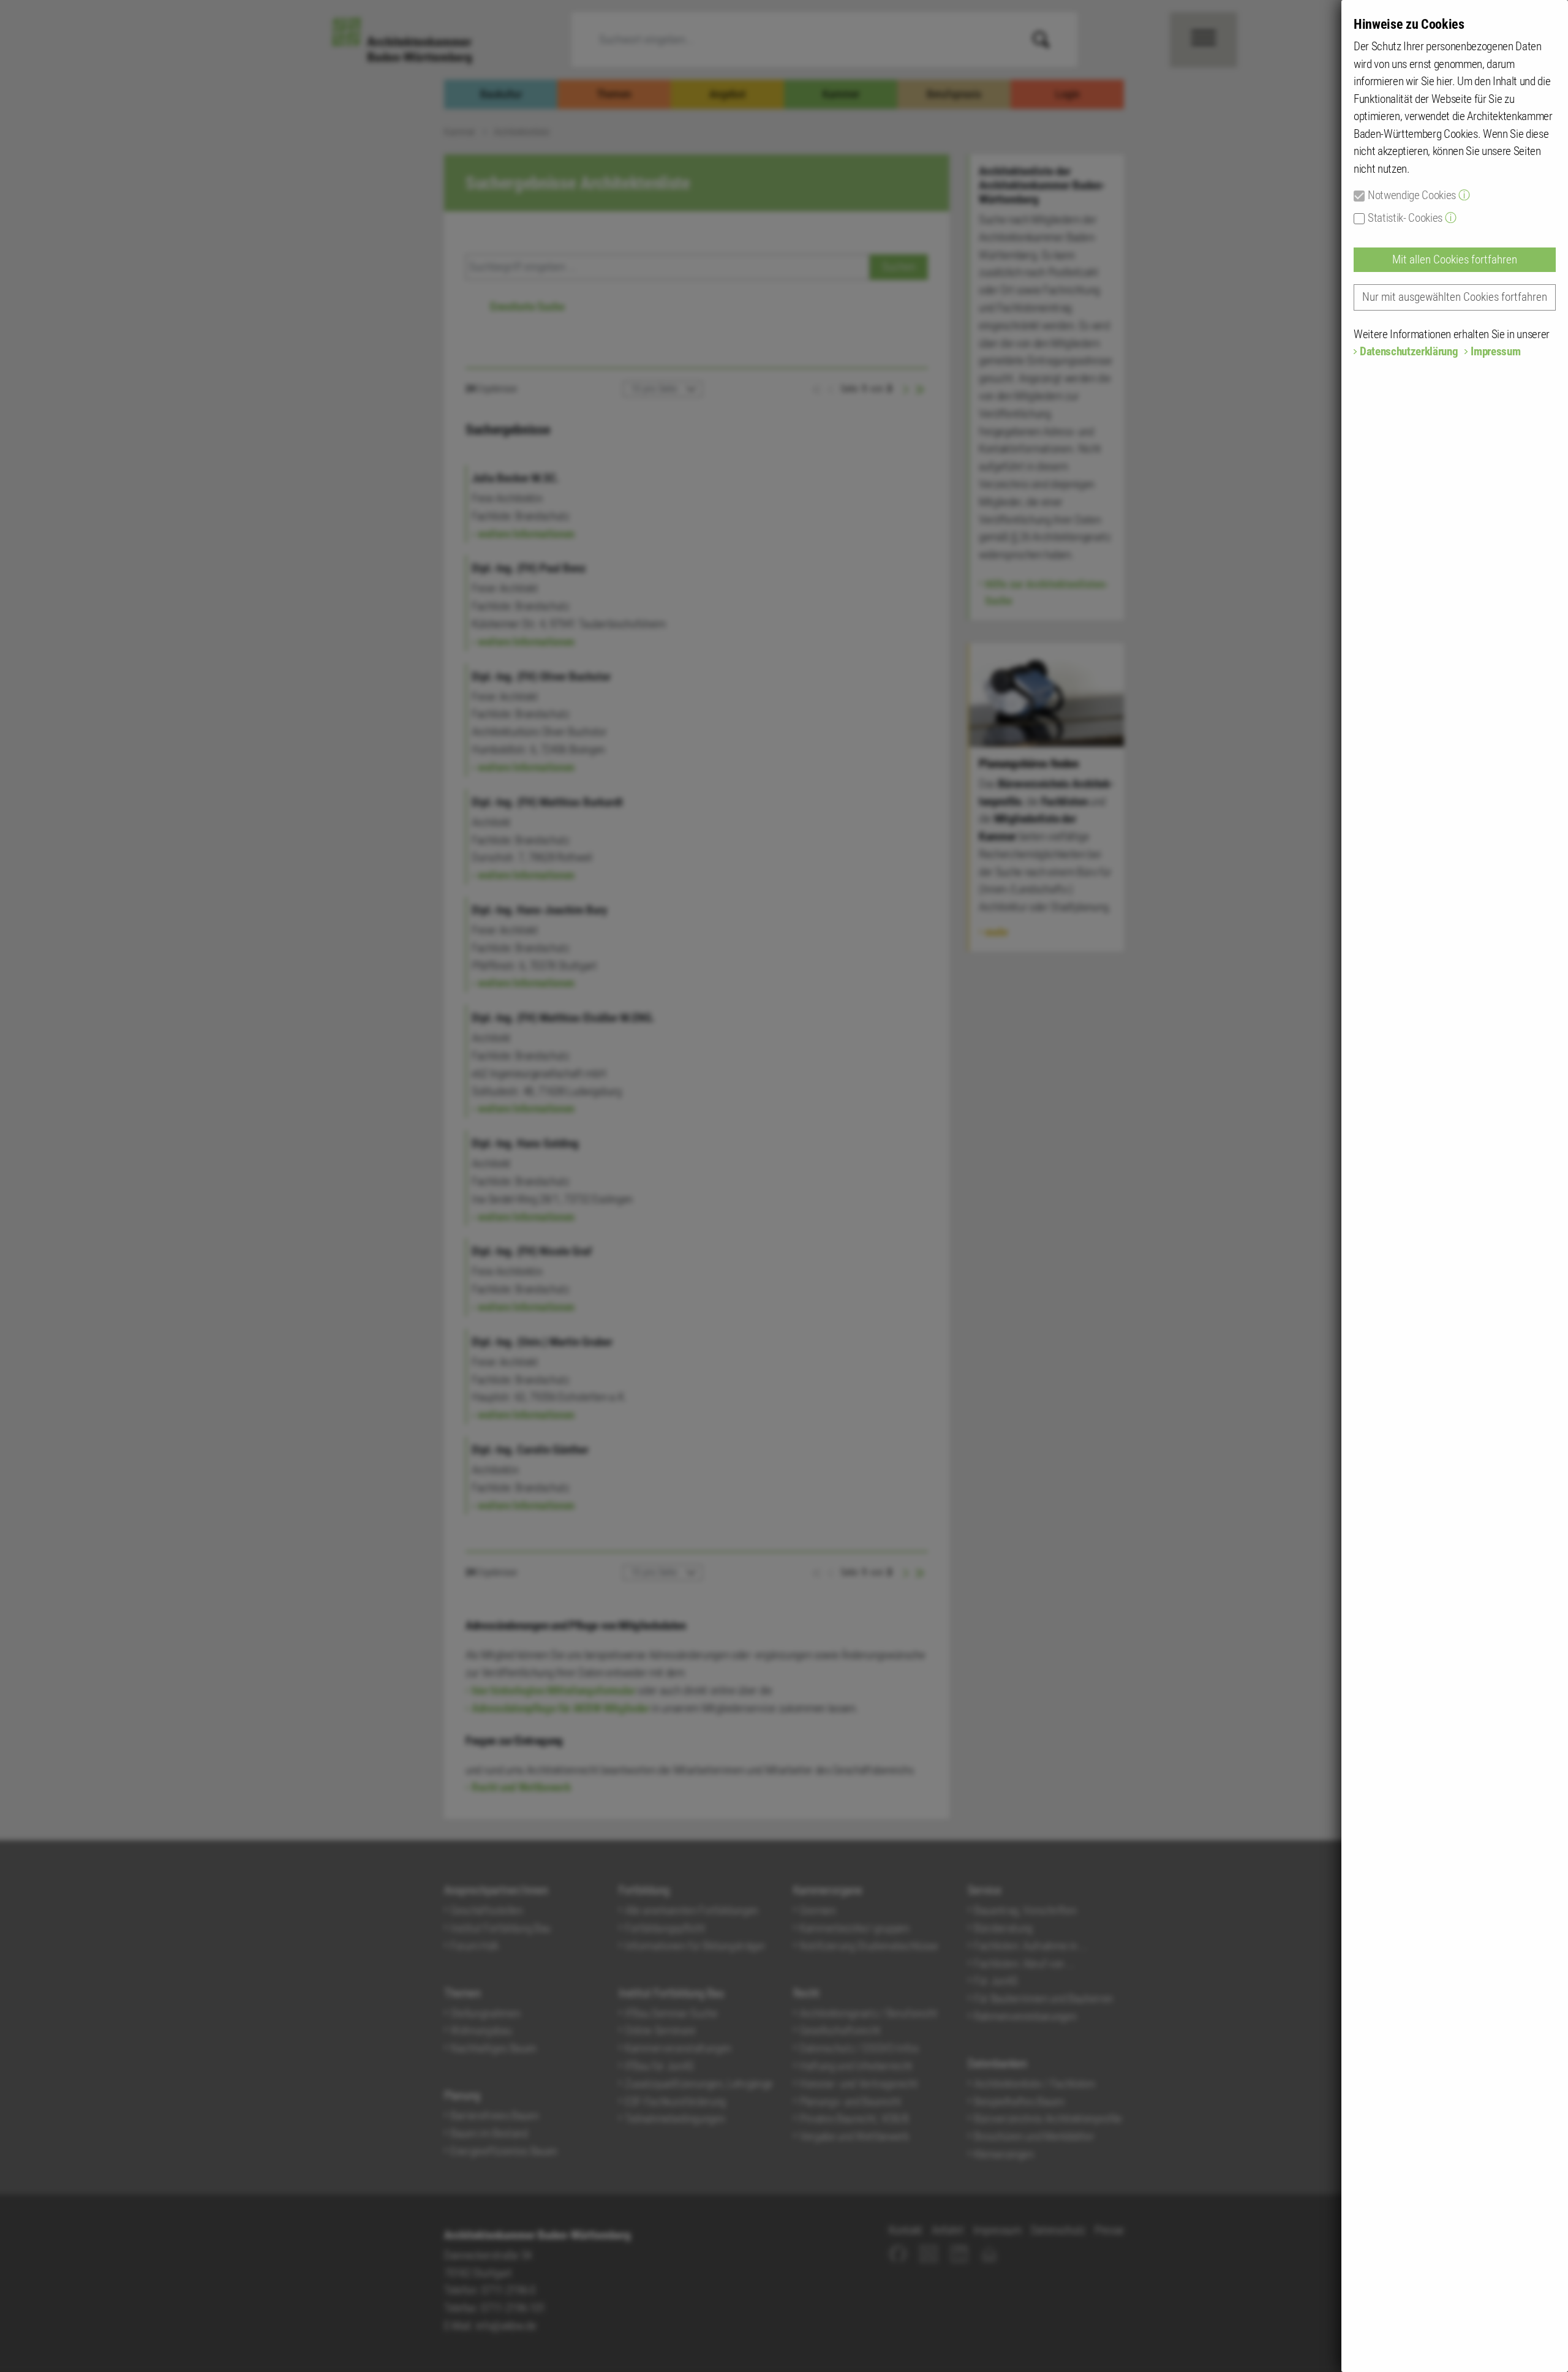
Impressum (1495, 351)
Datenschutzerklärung (1409, 351)
